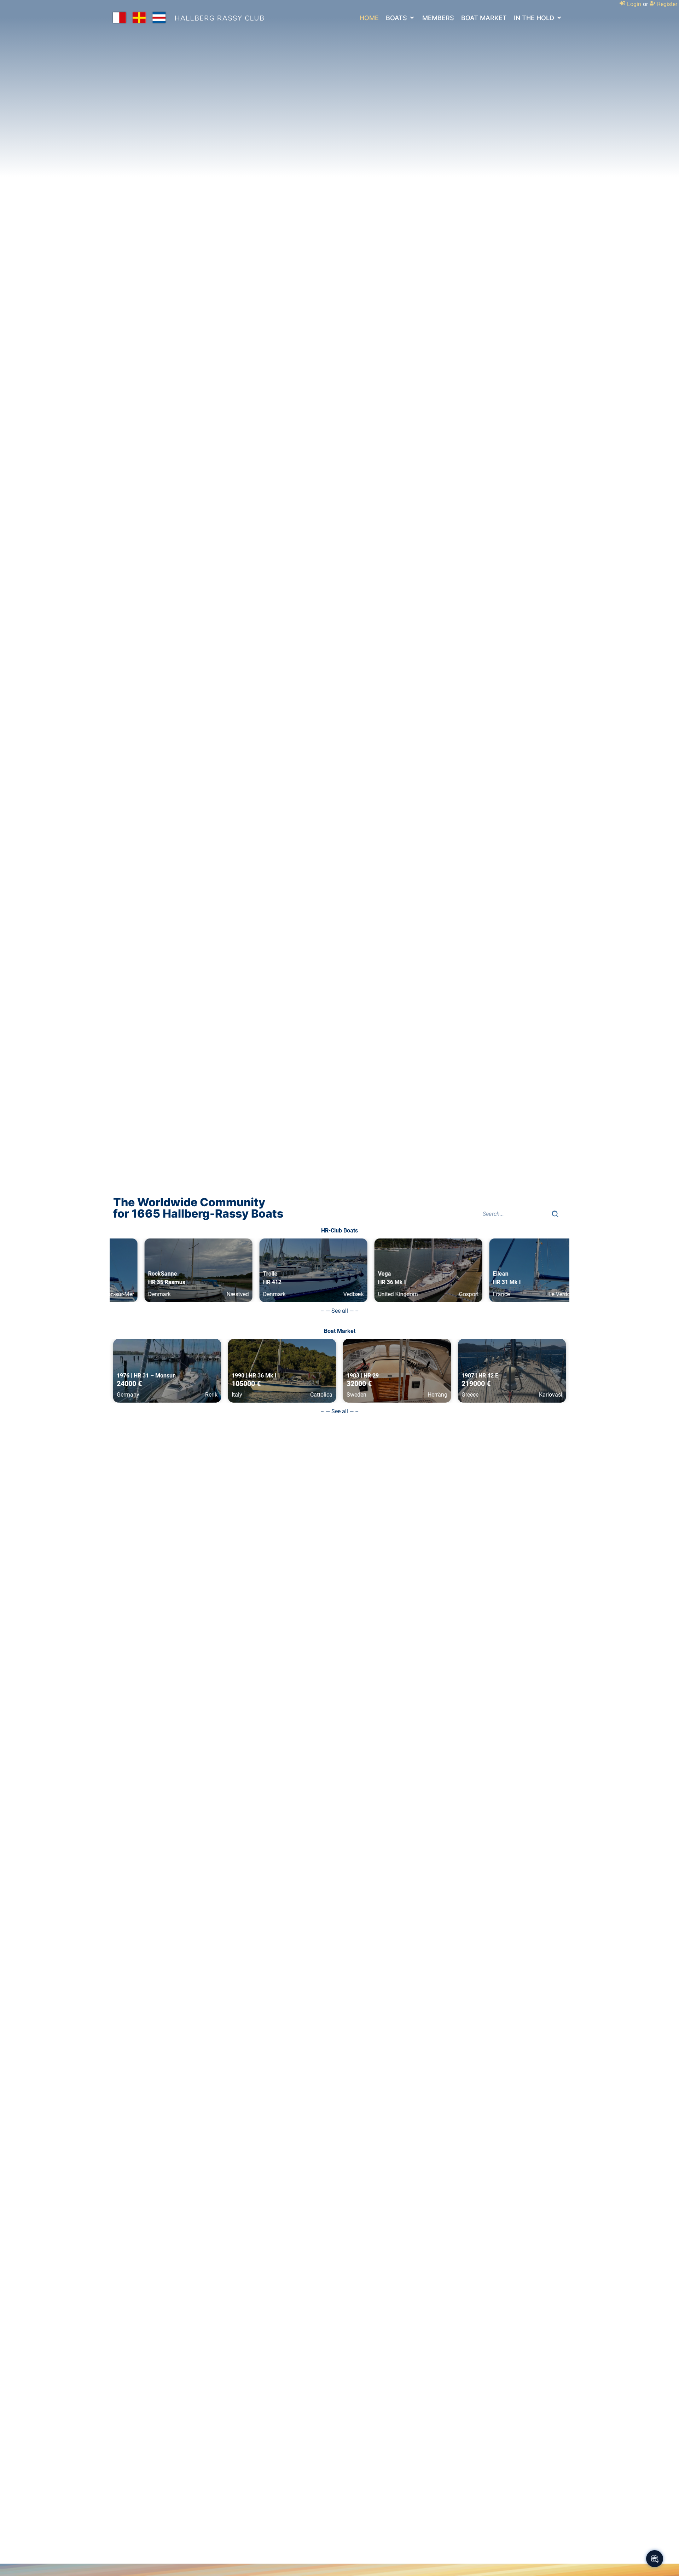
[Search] (555, 1214)
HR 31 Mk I (475, 1282)
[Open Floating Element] (655, 2559)
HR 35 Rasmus (135, 1282)
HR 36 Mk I (361, 1282)
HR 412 (241, 1282)
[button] (401, 18)
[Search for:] (515, 1214)
